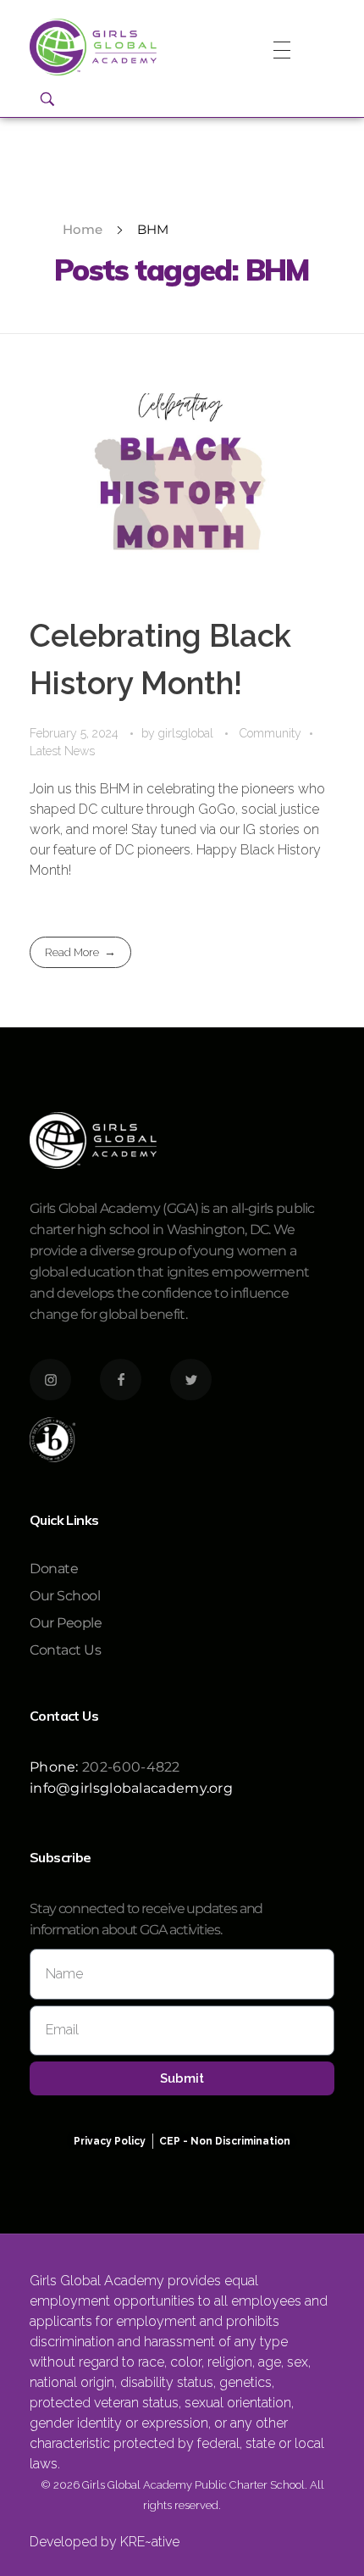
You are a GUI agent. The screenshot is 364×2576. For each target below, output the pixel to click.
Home (83, 229)
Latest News (62, 751)
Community (270, 733)
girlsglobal (188, 733)
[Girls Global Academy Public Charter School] (93, 47)
